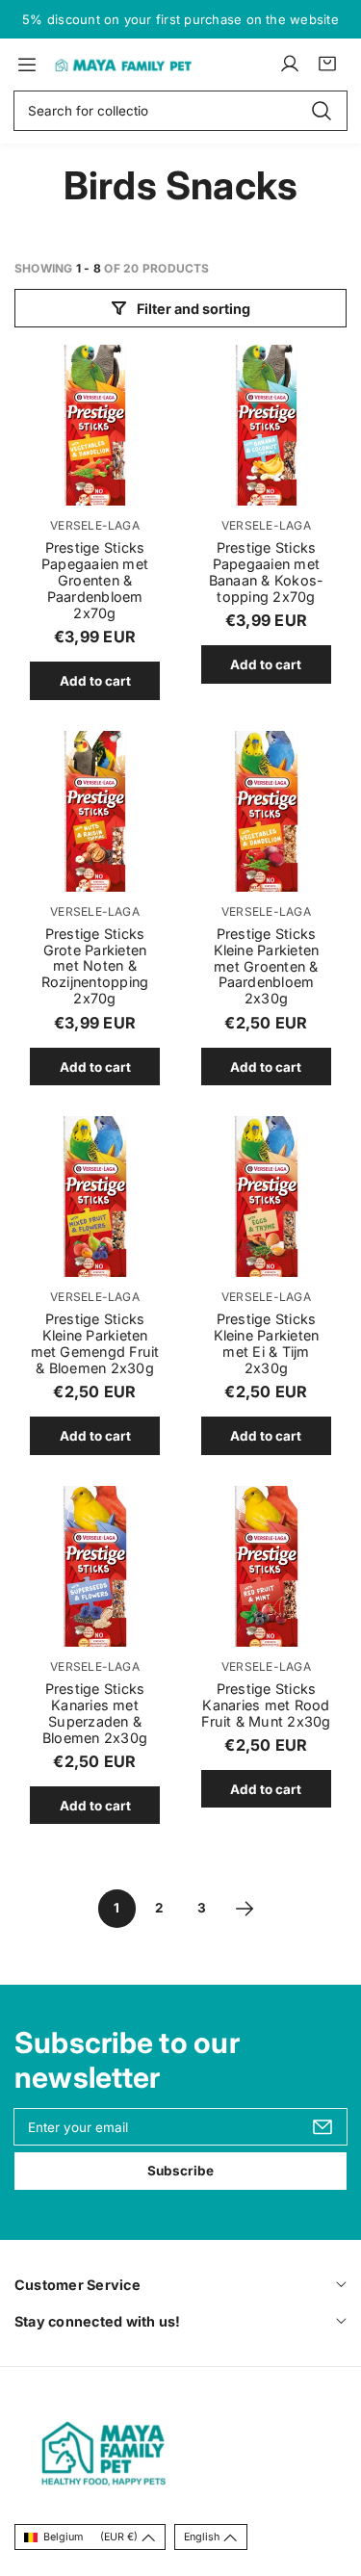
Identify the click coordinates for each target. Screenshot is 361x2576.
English (202, 2537)
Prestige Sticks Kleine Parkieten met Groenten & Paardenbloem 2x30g (267, 966)
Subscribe (180, 2171)
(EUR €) (90, 2537)
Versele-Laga (95, 525)
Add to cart (95, 681)
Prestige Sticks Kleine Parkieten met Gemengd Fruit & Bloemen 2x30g (95, 1343)
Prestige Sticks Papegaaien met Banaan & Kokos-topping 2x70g (267, 572)
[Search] (322, 110)
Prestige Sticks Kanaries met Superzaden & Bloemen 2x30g (95, 1713)
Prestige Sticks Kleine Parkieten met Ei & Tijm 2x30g (267, 1343)
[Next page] (245, 1909)
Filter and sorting (193, 309)
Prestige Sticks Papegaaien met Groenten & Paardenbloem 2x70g (95, 580)
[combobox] (180, 111)
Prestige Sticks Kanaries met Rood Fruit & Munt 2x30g (266, 1705)
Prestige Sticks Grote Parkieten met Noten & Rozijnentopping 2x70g (95, 966)
